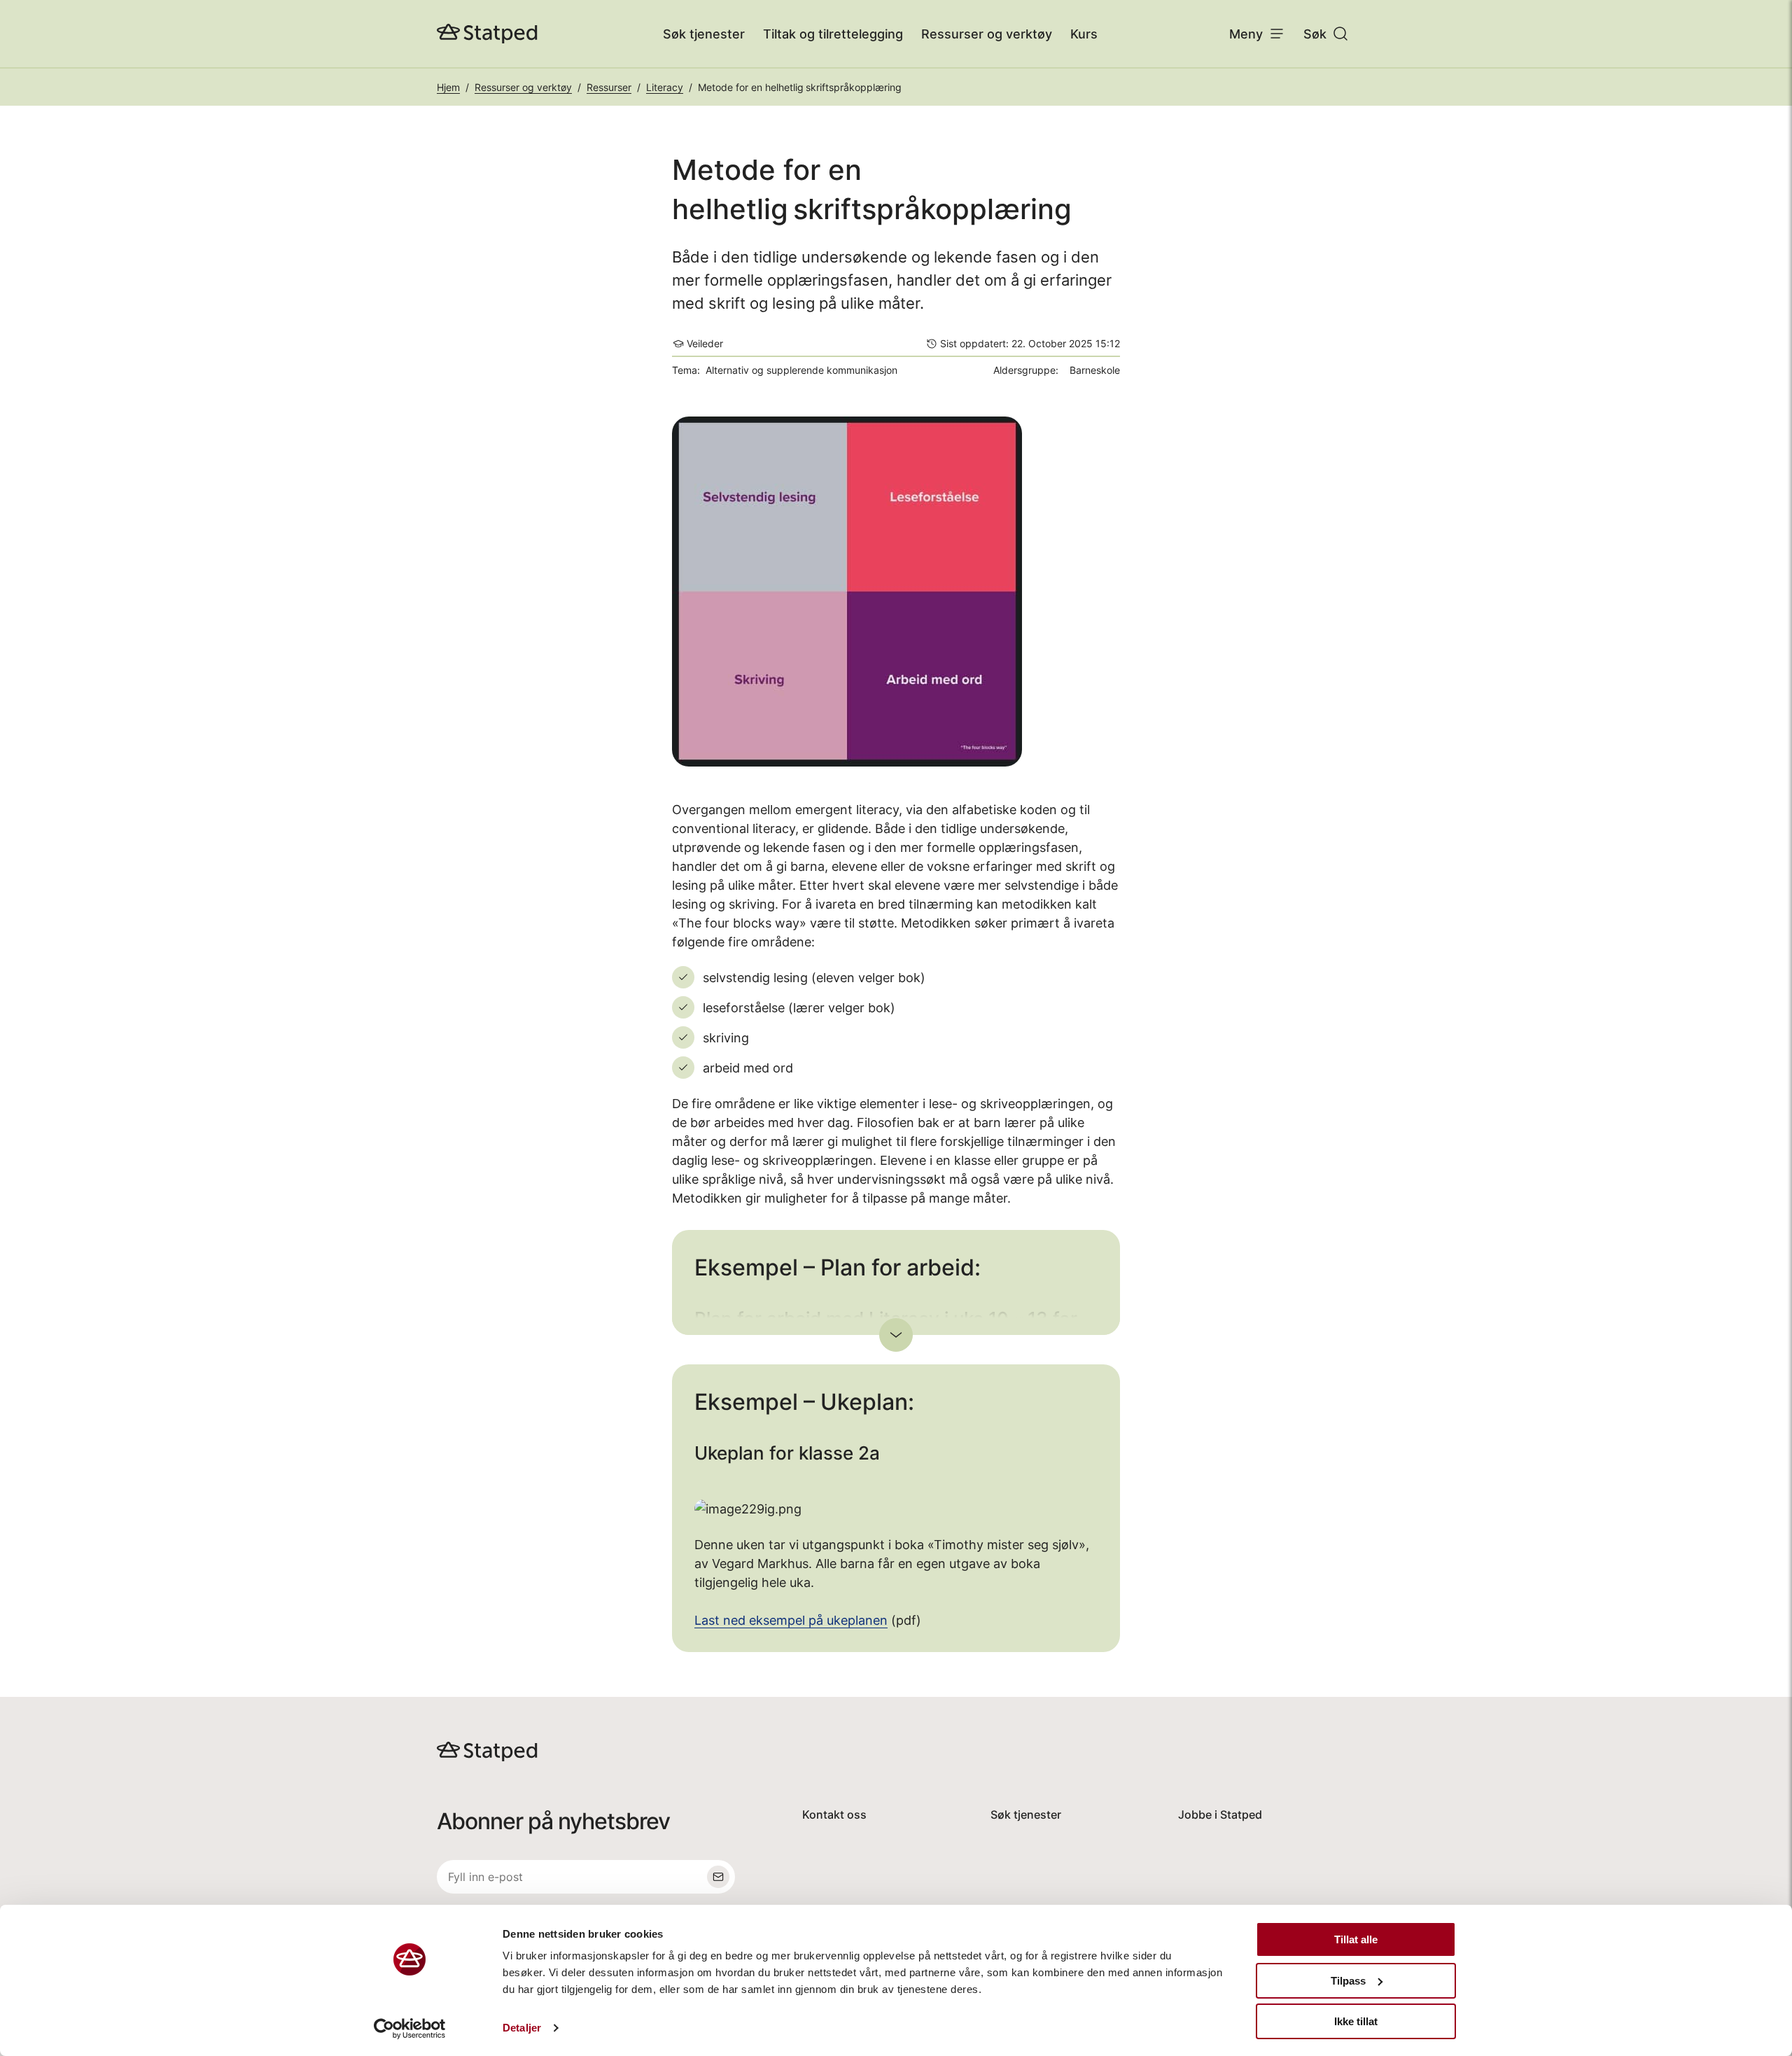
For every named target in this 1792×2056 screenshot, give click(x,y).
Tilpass (1348, 1981)
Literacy (665, 87)
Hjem (448, 87)
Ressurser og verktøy (987, 34)
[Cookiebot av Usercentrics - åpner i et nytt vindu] (410, 2029)
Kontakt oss (834, 1814)
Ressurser (609, 87)
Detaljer (522, 2028)
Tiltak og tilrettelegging (833, 34)
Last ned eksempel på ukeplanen (791, 1620)
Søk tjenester (704, 34)
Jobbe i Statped (1220, 1814)
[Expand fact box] (896, 1335)
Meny (1246, 34)
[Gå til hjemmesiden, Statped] (487, 34)
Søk (1315, 34)
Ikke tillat (1356, 2021)
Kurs (1084, 34)
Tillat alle (1356, 1939)
